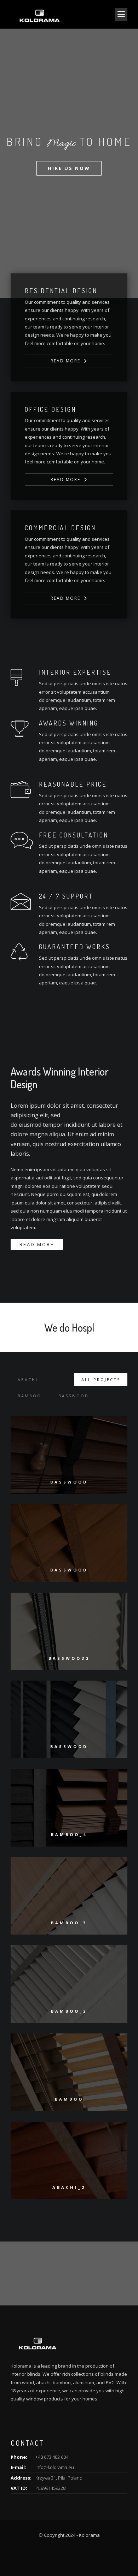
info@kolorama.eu (55, 2467)
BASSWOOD (74, 1396)
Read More (65, 361)
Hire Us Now (69, 168)
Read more (37, 1244)
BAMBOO (30, 1396)
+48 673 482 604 (52, 2457)
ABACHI (28, 1379)
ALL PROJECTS (101, 1379)
